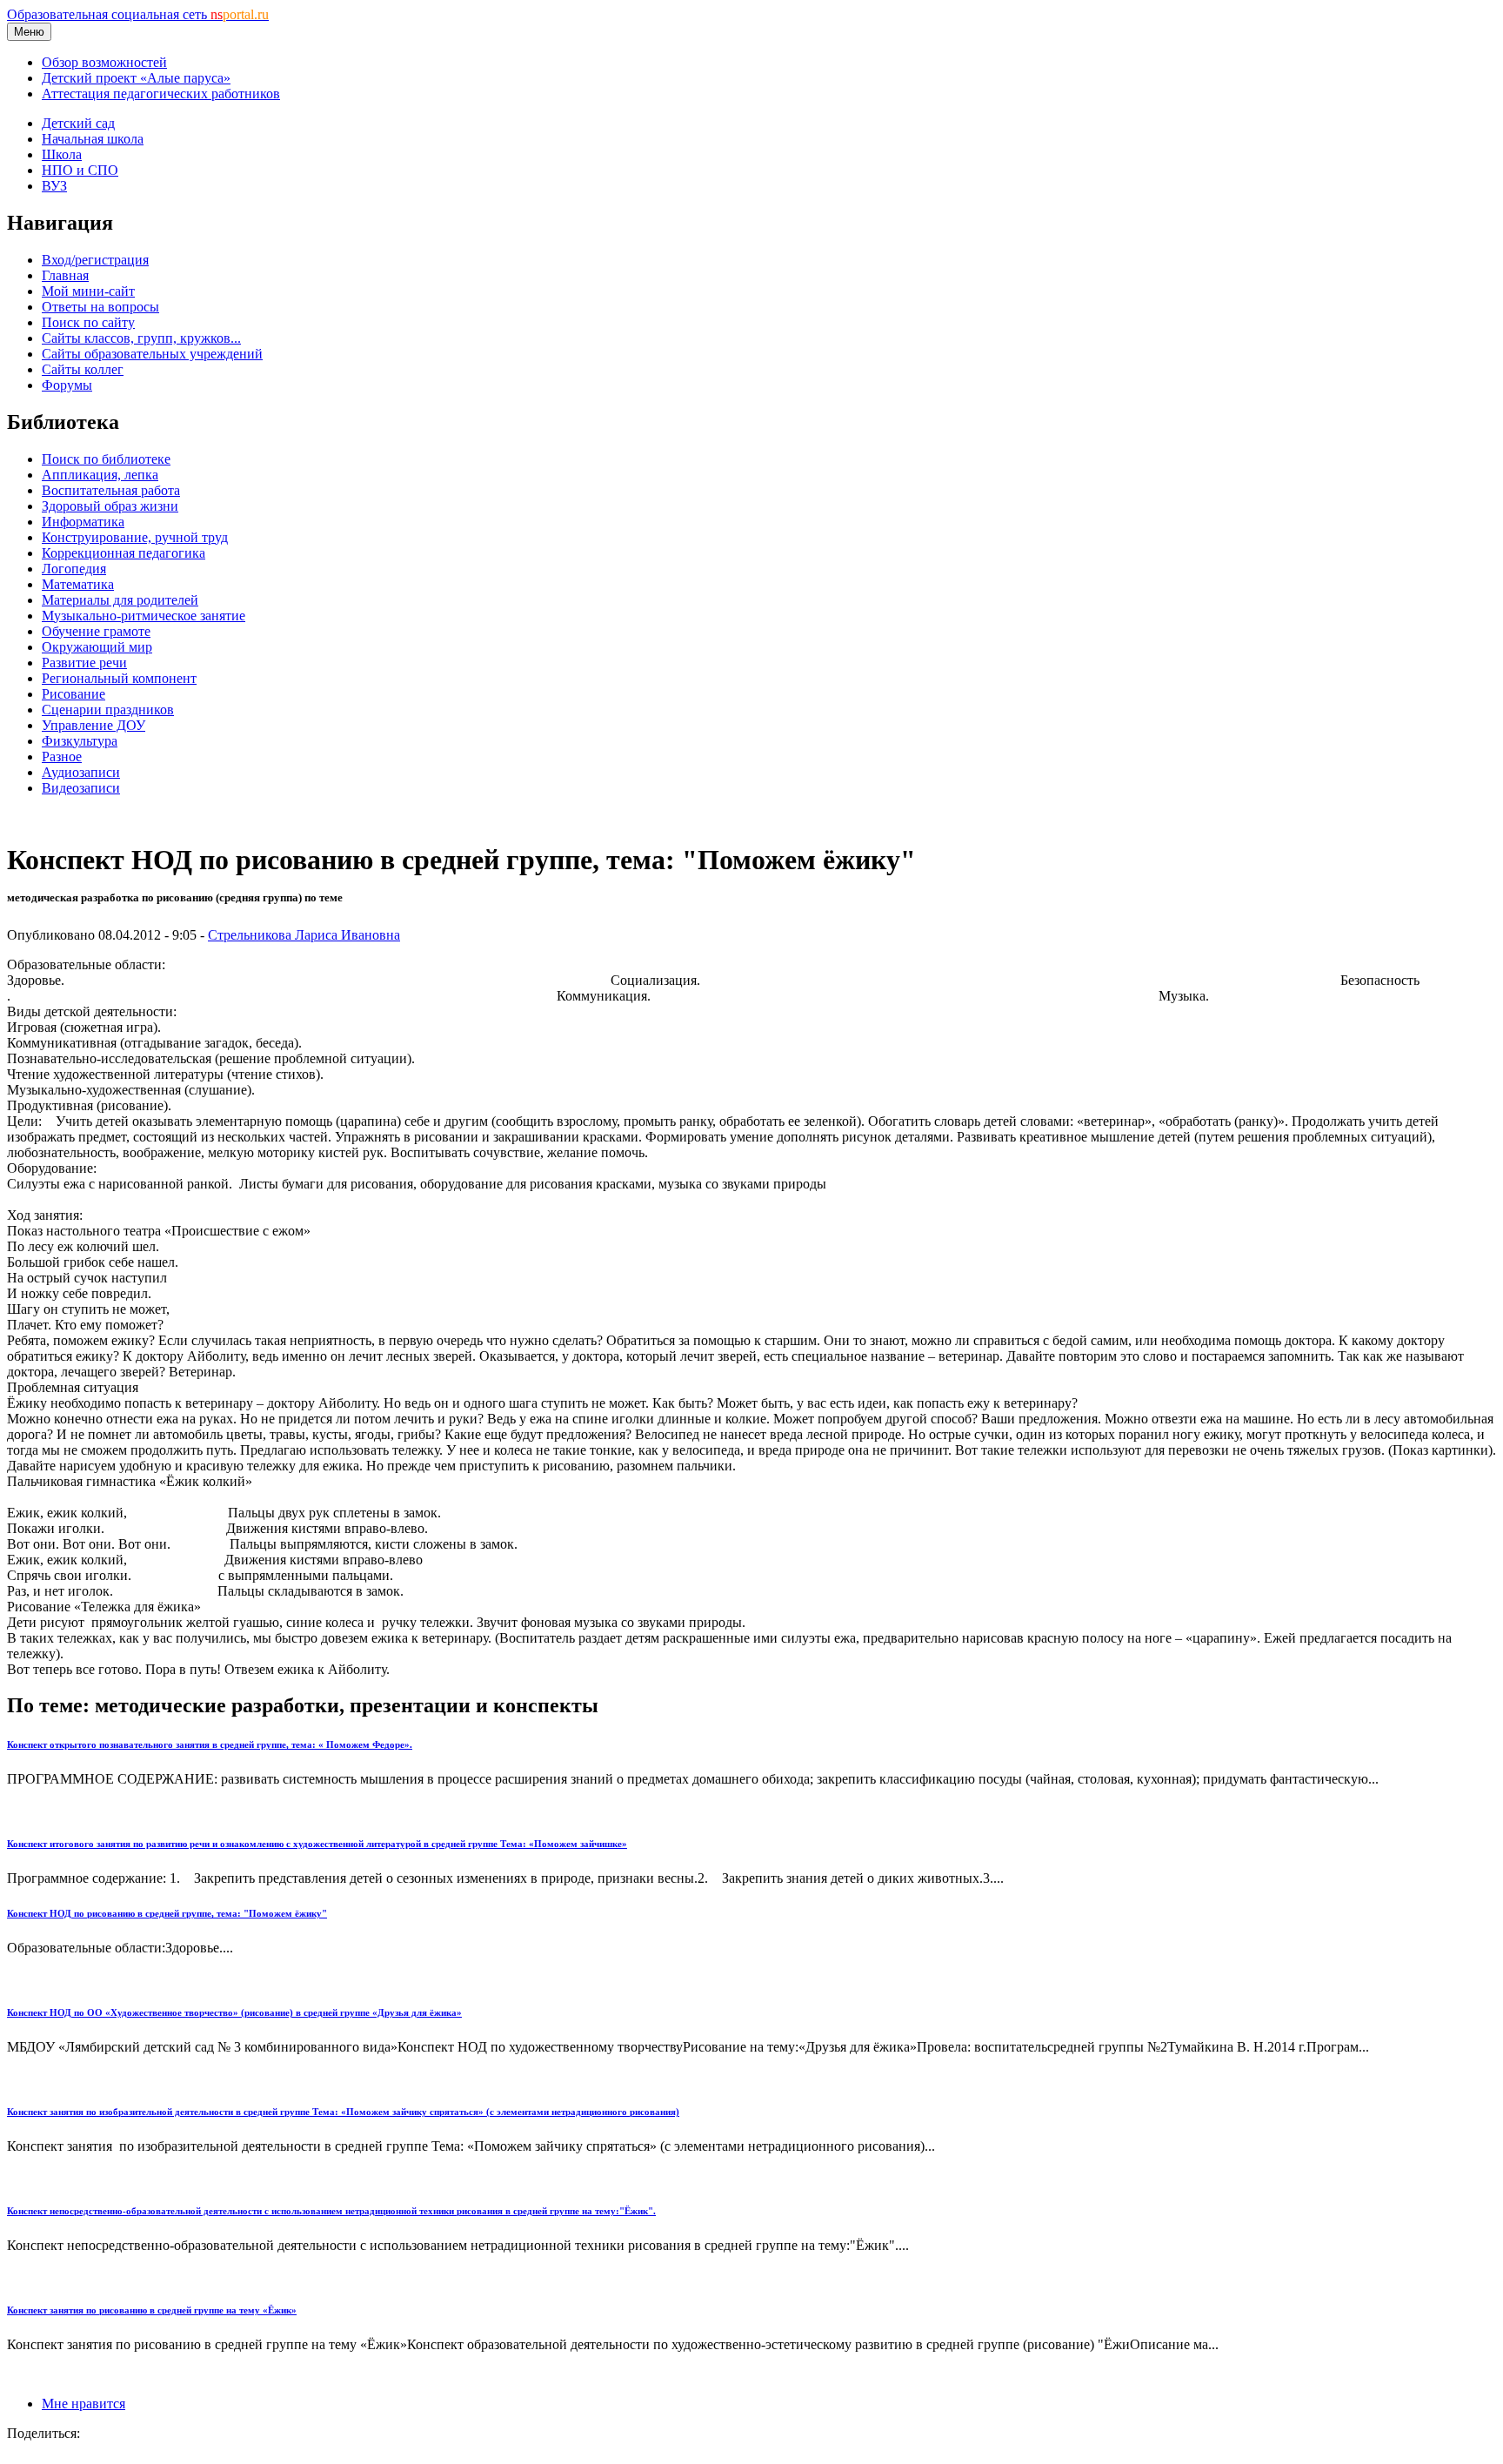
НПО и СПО (80, 170)
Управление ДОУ (94, 725)
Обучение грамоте (96, 631)
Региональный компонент (119, 678)
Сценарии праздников (108, 710)
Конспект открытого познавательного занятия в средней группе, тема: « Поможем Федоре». (210, 1744)
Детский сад (78, 123)
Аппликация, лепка (100, 475)
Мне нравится (83, 2404)
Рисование (73, 694)
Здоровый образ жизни (110, 506)
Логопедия (74, 569)
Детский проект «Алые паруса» (136, 78)
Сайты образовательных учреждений (152, 354)
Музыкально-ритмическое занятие (144, 616)
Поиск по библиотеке (106, 459)
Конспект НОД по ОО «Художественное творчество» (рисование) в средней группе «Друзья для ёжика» (234, 2012)
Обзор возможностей (104, 62)
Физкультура (80, 741)
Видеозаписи (81, 788)
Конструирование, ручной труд (135, 537)
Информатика (83, 522)
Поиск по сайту (88, 322)
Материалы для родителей (120, 600)
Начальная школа (93, 139)
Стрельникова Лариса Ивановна (304, 935)
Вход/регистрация (95, 260)
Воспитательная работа (111, 490)
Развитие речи (84, 663)
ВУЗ (54, 186)
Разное (62, 757)
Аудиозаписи (81, 772)
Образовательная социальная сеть (138, 14)
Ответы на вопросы (100, 307)
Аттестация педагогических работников (161, 94)
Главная (65, 275)
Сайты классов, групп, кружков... (141, 338)
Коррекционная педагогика (124, 553)
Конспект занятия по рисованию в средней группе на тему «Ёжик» (152, 2310)
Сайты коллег (83, 369)
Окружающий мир (97, 647)
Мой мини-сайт (88, 291)
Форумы (67, 385)
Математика (78, 584)
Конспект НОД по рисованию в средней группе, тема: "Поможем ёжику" (167, 1913)
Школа (62, 154)
